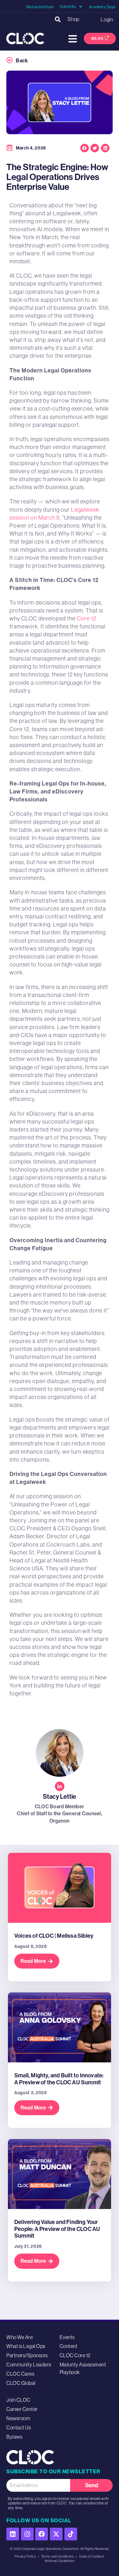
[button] (58, 19)
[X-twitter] (56, 2534)
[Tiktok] (71, 2534)
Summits (68, 7)
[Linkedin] (13, 2534)
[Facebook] (42, 2534)
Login (107, 19)
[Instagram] (27, 2534)
